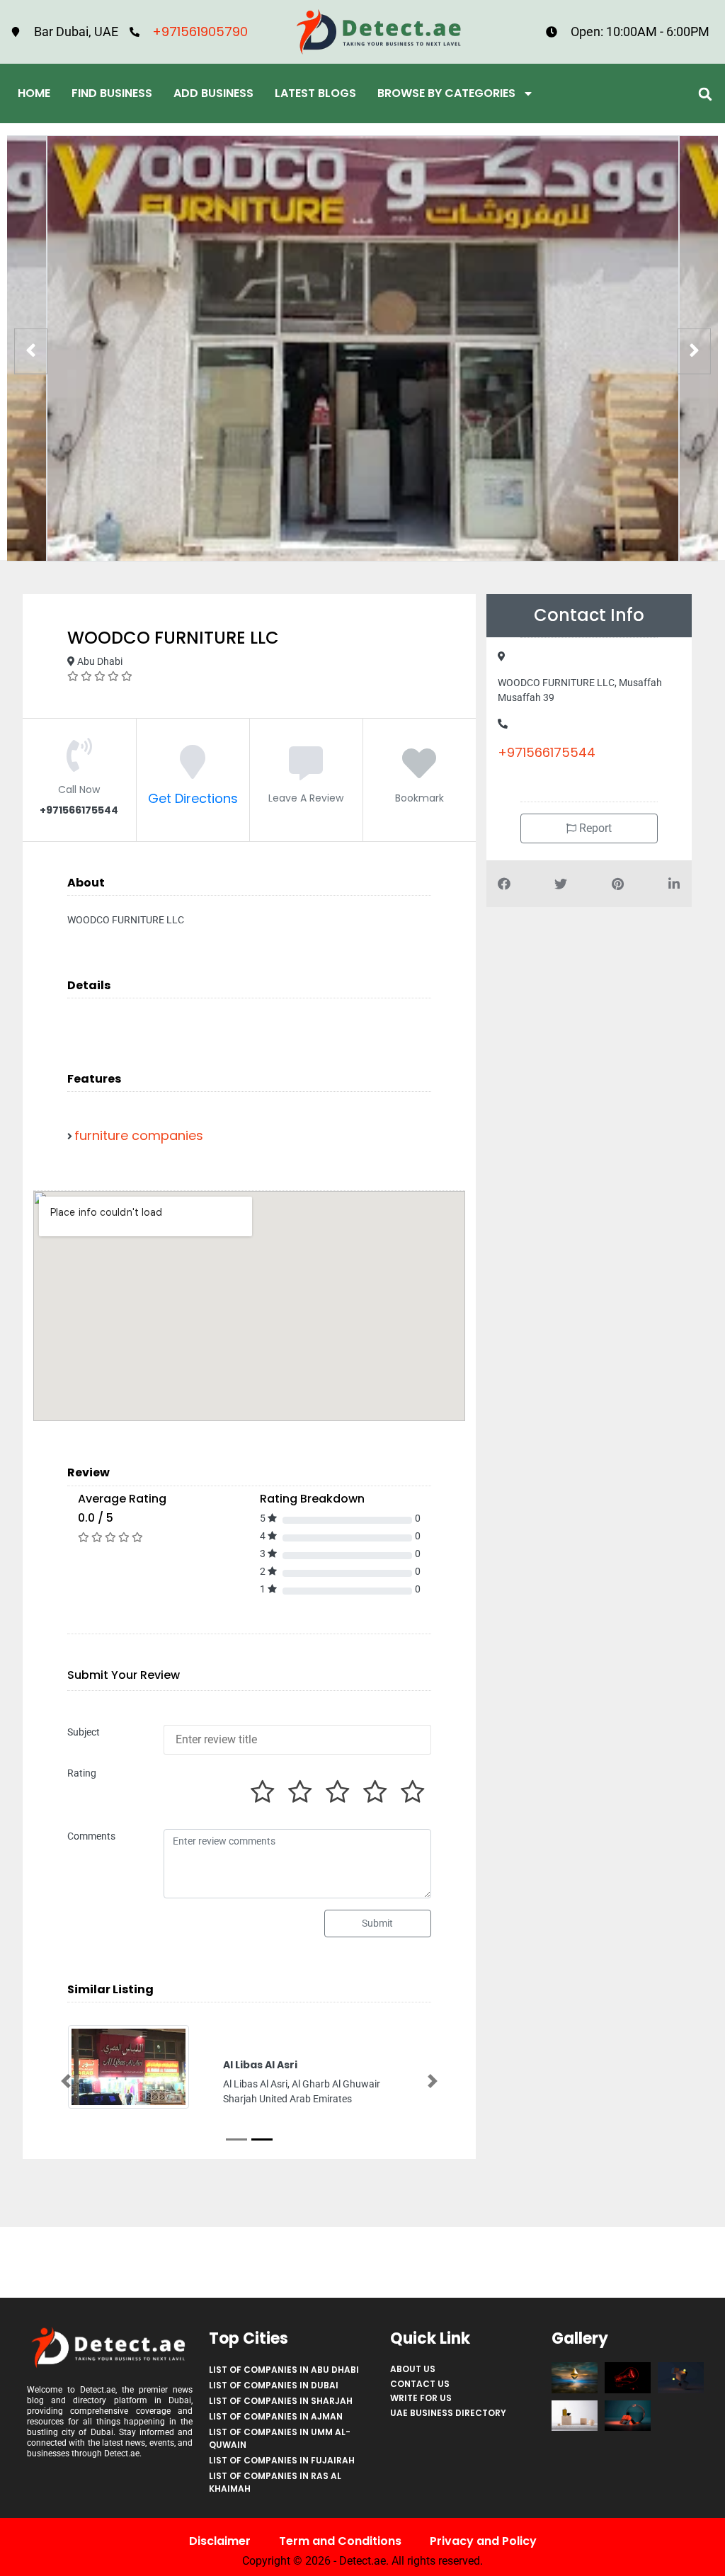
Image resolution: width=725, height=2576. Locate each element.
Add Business (213, 93)
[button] (706, 94)
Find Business (112, 93)
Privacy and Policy (483, 2541)
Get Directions (193, 798)
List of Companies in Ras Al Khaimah (275, 2482)
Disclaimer (220, 2541)
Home (34, 93)
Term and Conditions (340, 2541)
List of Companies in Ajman (276, 2416)
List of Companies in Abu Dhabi (284, 2370)
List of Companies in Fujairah (282, 2460)
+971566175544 (547, 752)
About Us (413, 2369)
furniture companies (139, 1135)
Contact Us (420, 2384)
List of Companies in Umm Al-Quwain (280, 2438)
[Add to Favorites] (419, 771)
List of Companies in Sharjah (281, 2401)
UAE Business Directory (448, 2413)
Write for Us (421, 2398)
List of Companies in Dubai (274, 2385)
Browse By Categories (446, 93)
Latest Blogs (315, 93)
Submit (377, 1923)
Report (594, 828)
